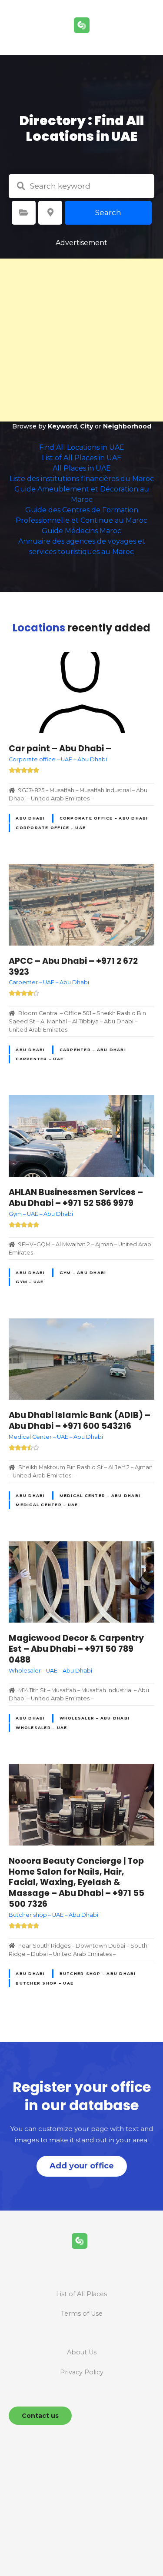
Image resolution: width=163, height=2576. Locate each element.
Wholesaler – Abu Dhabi (95, 1718)
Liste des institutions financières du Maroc (82, 479)
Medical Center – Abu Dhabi (100, 1495)
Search (108, 212)
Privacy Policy (82, 2372)
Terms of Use (82, 2314)
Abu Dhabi (30, 818)
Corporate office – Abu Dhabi (104, 818)
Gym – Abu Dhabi (83, 1273)
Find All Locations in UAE (82, 447)
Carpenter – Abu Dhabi (93, 1050)
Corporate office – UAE (51, 828)
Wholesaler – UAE (41, 1728)
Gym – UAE (30, 1282)
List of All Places (81, 2294)
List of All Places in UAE (82, 458)
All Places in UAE (82, 468)
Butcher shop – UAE (45, 1983)
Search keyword (21, 186)
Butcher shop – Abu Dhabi (98, 1973)
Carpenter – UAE (40, 1059)
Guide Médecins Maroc (81, 531)
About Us (82, 2352)
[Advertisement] (81, 340)
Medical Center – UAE (47, 1505)
